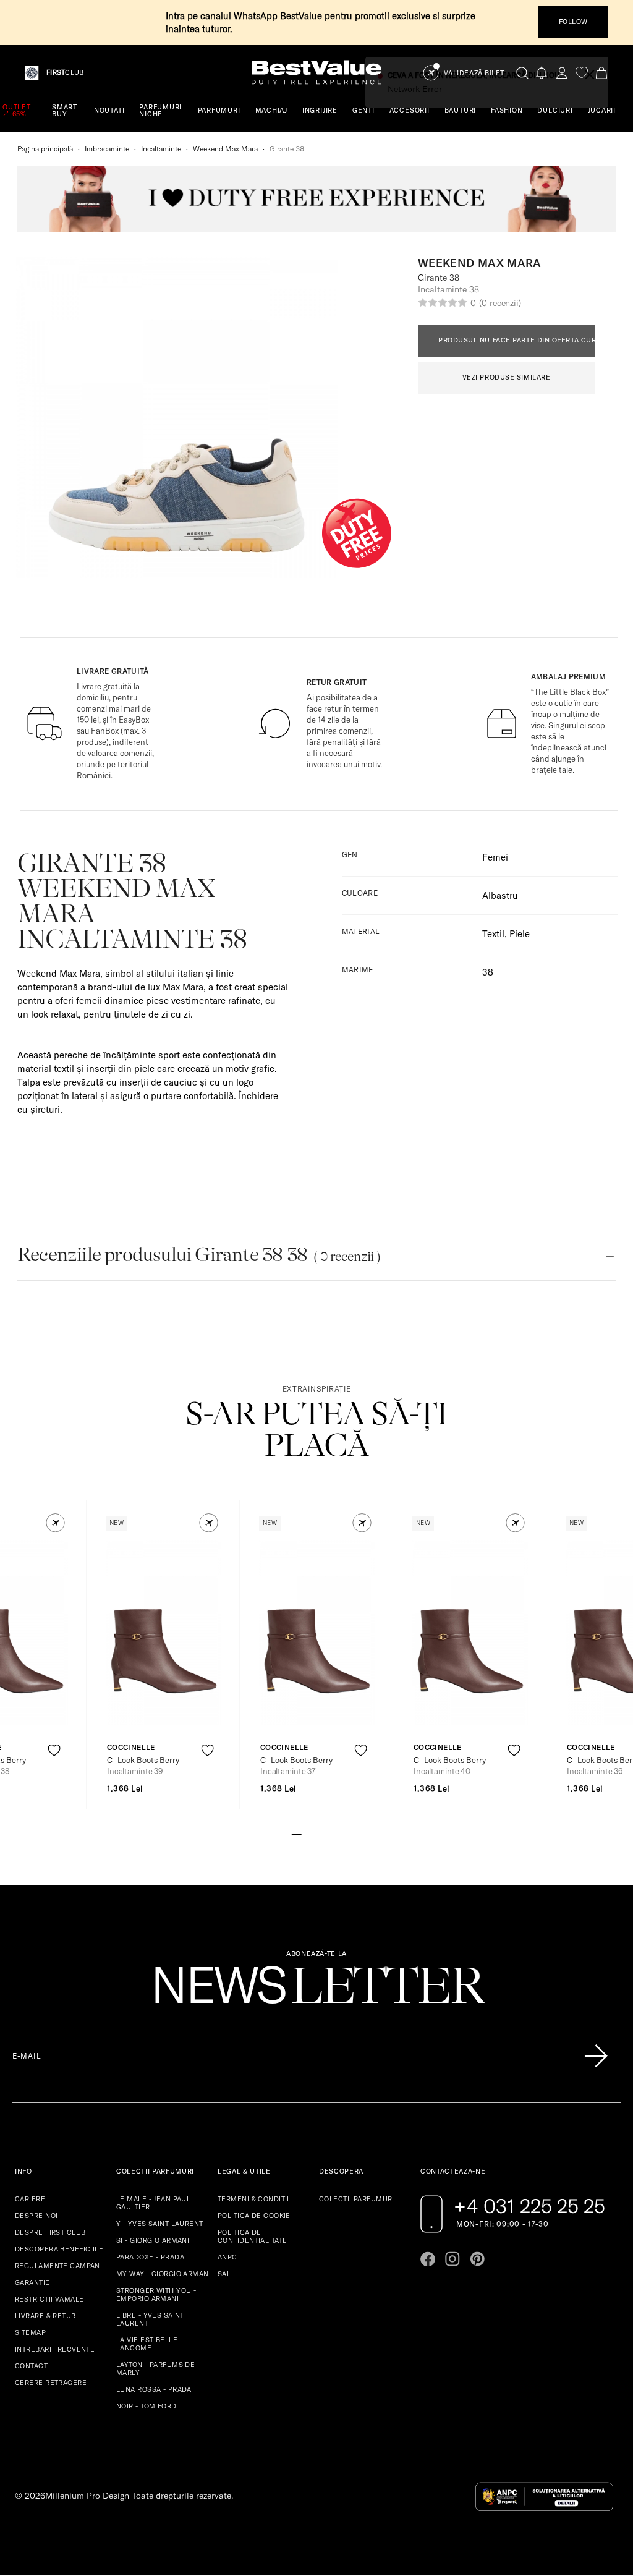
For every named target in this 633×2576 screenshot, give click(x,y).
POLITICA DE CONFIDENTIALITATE (252, 2236)
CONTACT (31, 2366)
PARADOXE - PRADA (150, 2257)
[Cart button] (601, 73)
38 (488, 972)
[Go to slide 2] (307, 1833)
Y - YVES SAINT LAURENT (160, 2224)
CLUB (65, 73)
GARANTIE (32, 2282)
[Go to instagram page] (452, 2259)
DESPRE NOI (36, 2216)
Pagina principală (45, 149)
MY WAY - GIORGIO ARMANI (164, 2274)
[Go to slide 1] (297, 1833)
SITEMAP (30, 2332)
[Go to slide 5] (336, 1833)
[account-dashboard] (562, 73)
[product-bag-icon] (54, 1781)
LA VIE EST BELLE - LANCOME (149, 2344)
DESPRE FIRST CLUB (50, 2232)
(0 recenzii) (500, 303)
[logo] (316, 73)
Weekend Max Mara (225, 149)
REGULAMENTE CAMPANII (60, 2266)
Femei (495, 857)
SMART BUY (65, 110)
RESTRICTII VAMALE (49, 2299)
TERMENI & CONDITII (253, 2199)
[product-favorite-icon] (54, 1750)
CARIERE (30, 2199)
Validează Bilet (474, 73)
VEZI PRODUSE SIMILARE (507, 377)
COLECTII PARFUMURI (357, 2199)
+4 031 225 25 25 (529, 2206)
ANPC (227, 2257)
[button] (55, 1523)
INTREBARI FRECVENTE (55, 2349)
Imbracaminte (107, 149)
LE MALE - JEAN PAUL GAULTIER (153, 2203)
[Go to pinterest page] (477, 2259)
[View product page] (164, 1633)
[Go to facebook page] (428, 2259)
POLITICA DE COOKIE (254, 2216)
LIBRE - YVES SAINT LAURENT (150, 2319)
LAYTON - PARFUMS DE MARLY (155, 2369)
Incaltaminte (161, 149)
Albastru (500, 895)
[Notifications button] (542, 73)
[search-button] (522, 72)
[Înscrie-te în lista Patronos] (596, 2056)
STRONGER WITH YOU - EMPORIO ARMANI (156, 2294)
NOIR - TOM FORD (147, 2406)
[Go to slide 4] (326, 1833)
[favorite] (582, 73)
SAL (224, 2274)
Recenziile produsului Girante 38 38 (199, 1255)
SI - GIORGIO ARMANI (153, 2240)
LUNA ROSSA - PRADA (154, 2389)
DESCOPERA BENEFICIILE (59, 2249)
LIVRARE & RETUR (45, 2316)
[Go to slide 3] (316, 1833)
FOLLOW (573, 22)
